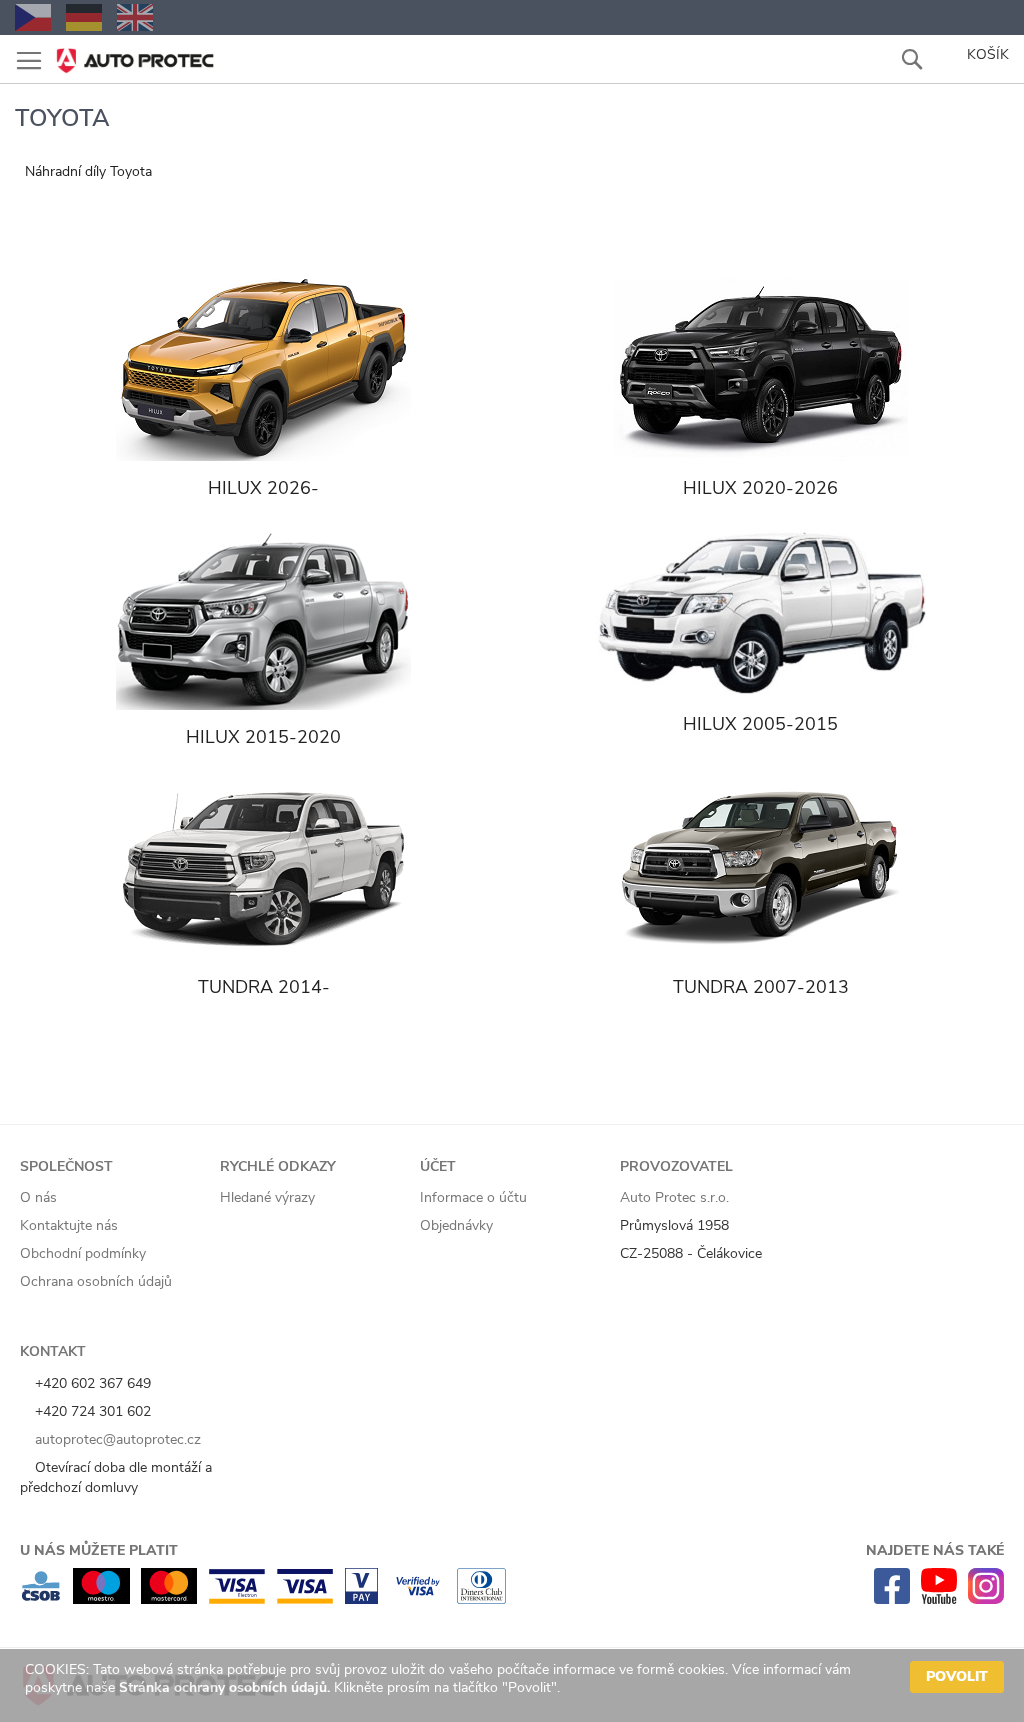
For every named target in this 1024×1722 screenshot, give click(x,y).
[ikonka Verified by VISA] (417, 1599)
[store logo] (135, 54)
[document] (514, 1685)
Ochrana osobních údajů (96, 1281)
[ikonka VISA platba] (305, 1599)
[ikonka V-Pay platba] (361, 1599)
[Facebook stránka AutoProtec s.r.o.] (892, 1599)
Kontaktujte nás (69, 1225)
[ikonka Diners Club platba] (481, 1599)
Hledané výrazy (267, 1197)
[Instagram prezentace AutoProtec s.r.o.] (986, 1599)
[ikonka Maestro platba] (101, 1599)
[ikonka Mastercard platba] (169, 1599)
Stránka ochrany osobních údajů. (224, 1687)
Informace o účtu (473, 1197)
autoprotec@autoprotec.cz (116, 1439)
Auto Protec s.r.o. (674, 1197)
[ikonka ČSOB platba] (41, 1599)
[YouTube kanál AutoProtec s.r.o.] (939, 1599)
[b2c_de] (84, 17)
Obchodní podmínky (83, 1253)
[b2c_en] (135, 17)
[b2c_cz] (33, 17)
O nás (38, 1197)
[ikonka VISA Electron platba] (236, 1599)
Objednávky (456, 1225)
